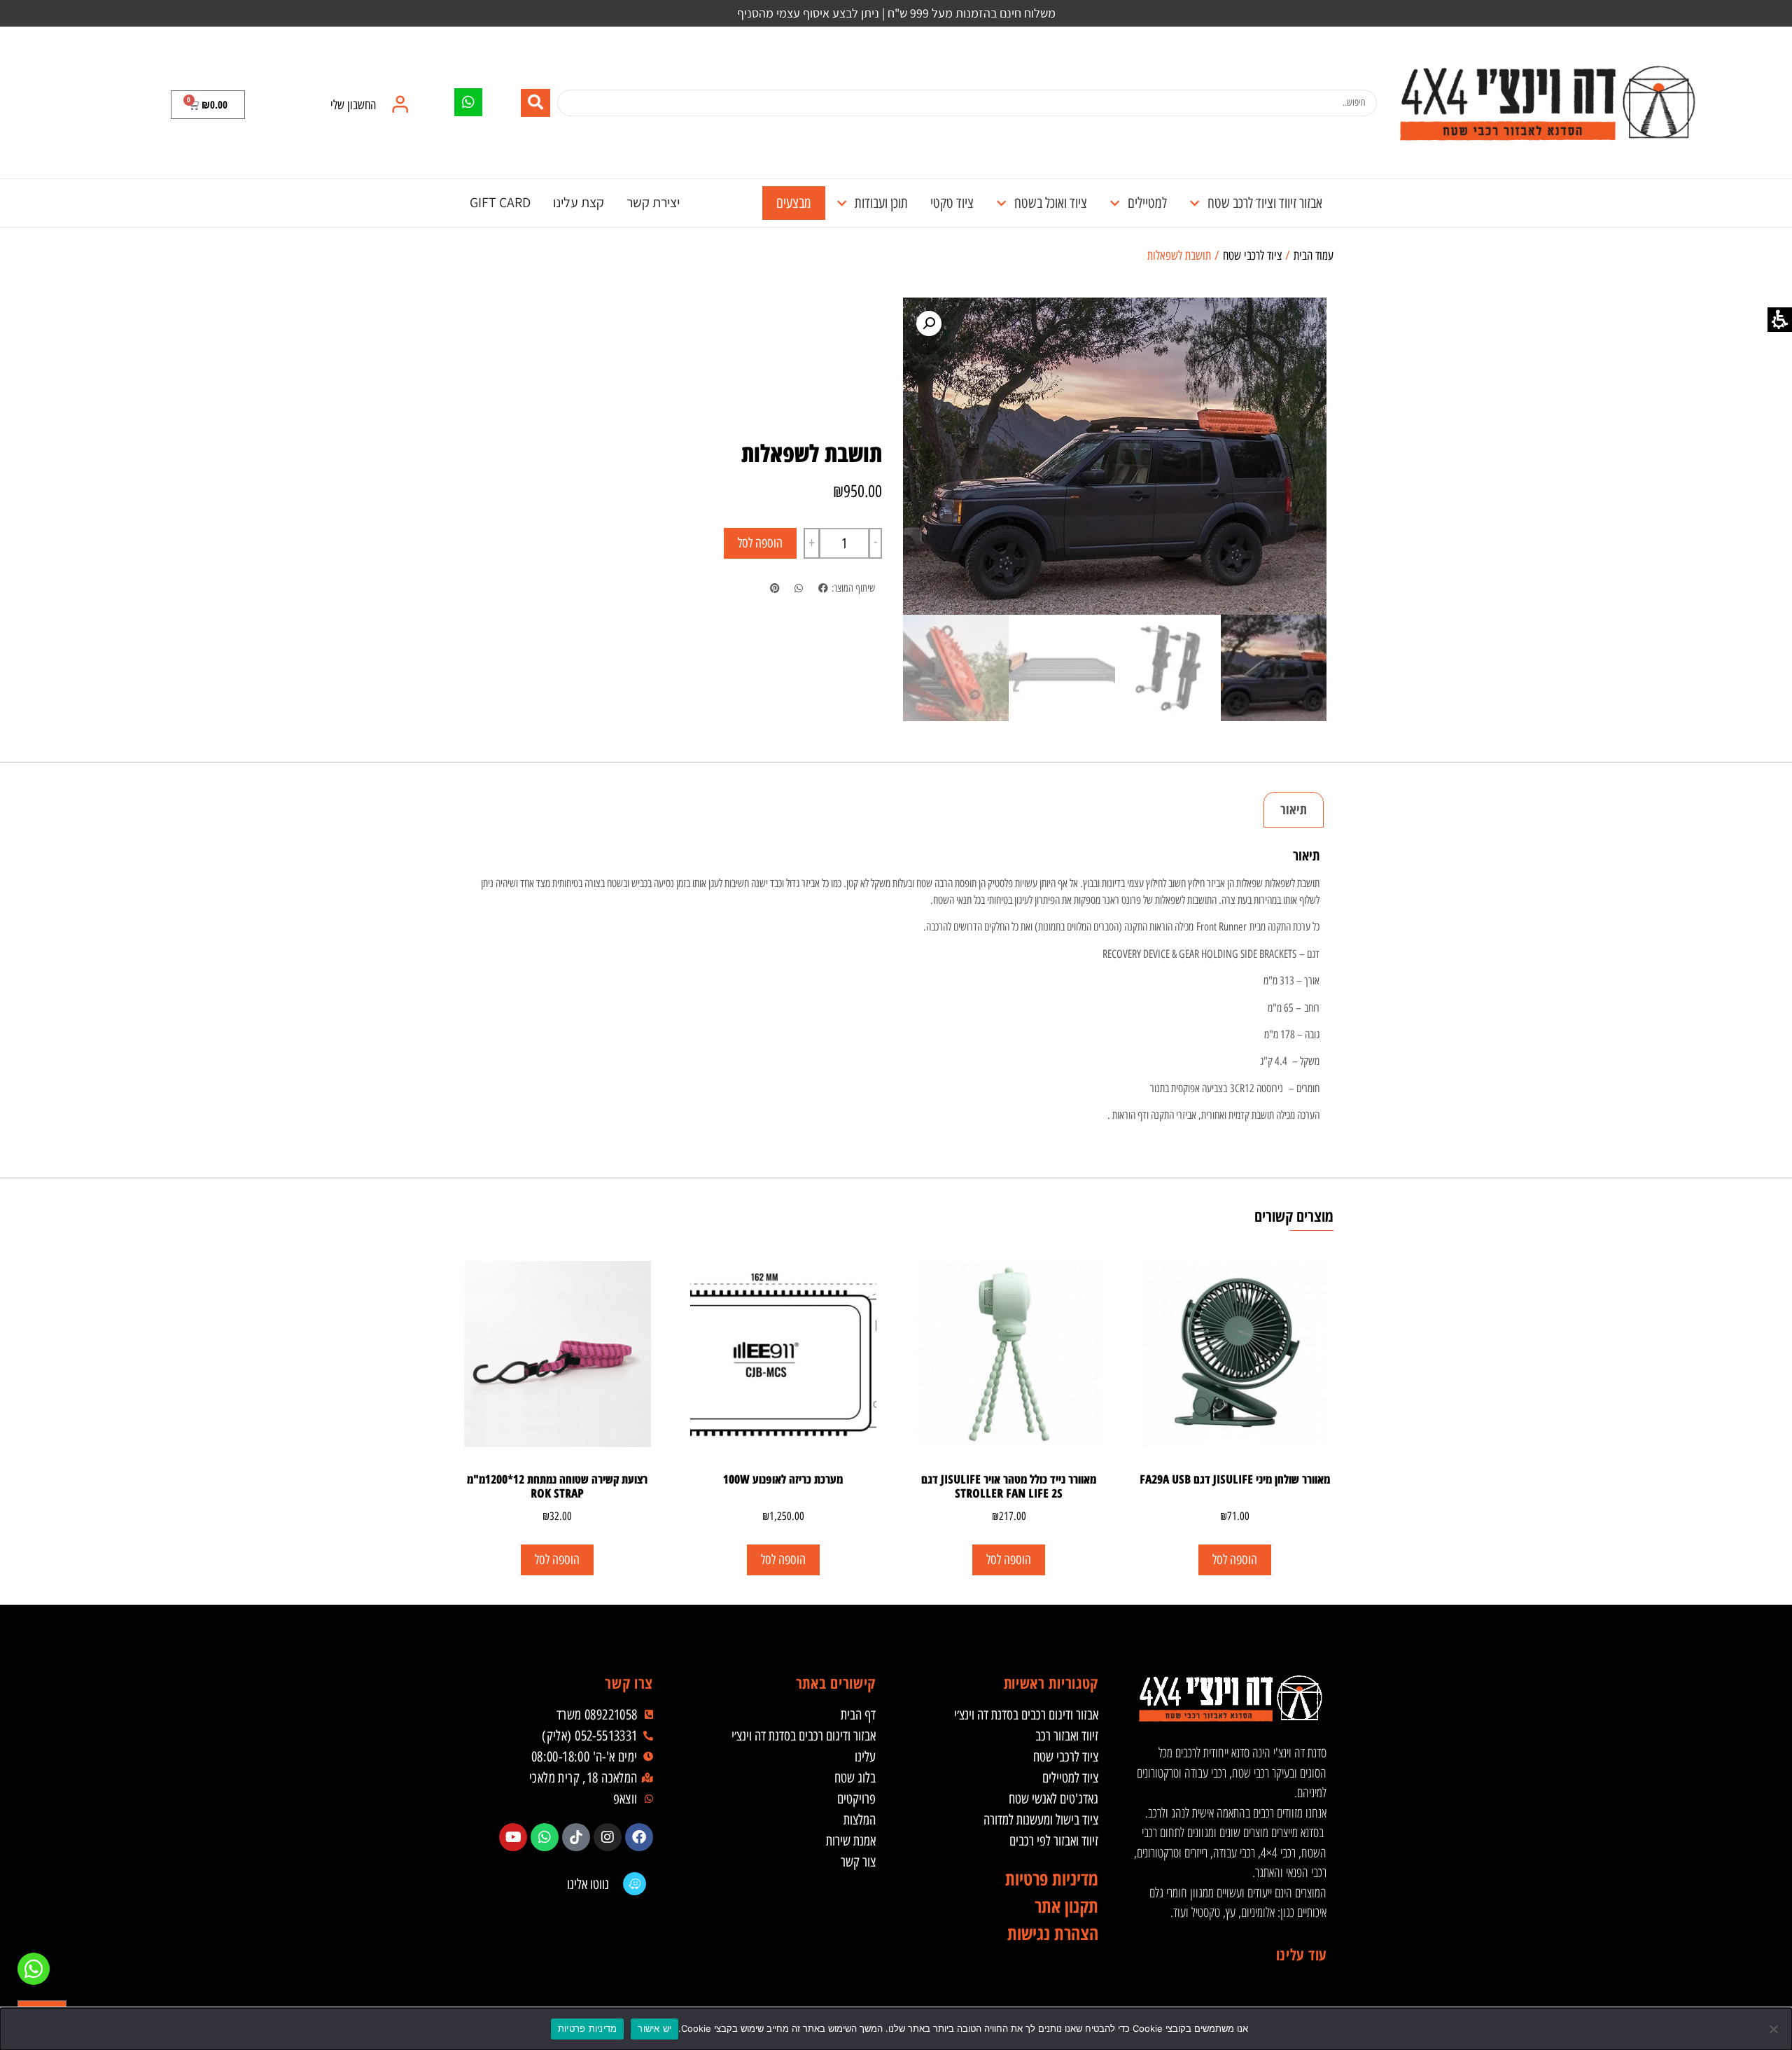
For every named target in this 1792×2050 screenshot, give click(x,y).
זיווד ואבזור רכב (1067, 1736)
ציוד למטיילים (1070, 1778)
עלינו (865, 1757)
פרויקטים (856, 1799)
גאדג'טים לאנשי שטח (1053, 1799)
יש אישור (654, 2028)
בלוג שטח (855, 1778)
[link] (1547, 103)
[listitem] (823, 588)
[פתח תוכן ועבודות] (842, 203)
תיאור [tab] (1294, 809)
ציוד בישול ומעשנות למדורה (1041, 1820)
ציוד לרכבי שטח (1252, 256)
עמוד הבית (1314, 256)
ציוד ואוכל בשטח (1051, 203)
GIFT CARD (500, 202)
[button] (208, 105)
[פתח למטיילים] (1115, 203)
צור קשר (858, 1862)
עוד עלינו (1301, 1954)
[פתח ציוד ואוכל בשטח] (1001, 203)
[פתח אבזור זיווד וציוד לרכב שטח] (1195, 203)
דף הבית (858, 1715)
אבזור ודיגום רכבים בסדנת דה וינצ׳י (1026, 1715)
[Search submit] (535, 103)
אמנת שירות (851, 1841)
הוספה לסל (760, 543)
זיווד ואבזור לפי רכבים (1054, 1841)
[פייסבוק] (639, 1837)
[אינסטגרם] (608, 1837)
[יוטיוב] (513, 1837)
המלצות (860, 1820)
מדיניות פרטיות (588, 2028)
